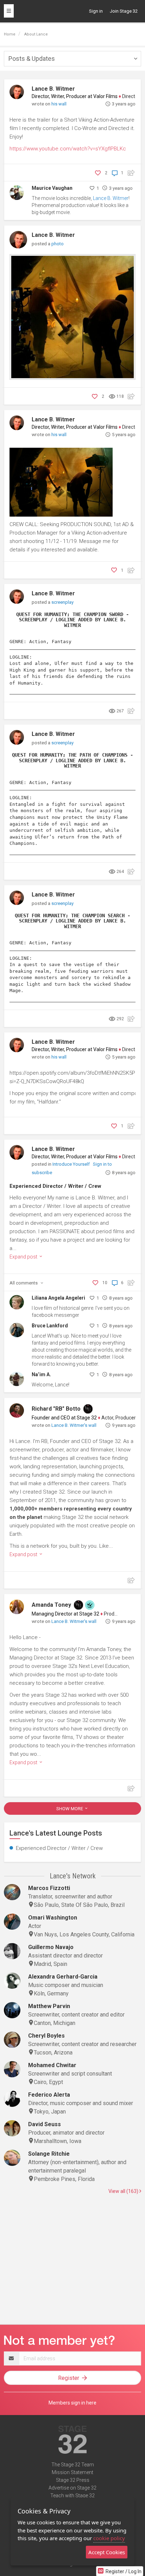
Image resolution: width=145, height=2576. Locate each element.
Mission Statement (72, 2472)
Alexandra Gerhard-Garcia (63, 1977)
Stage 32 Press (73, 2480)
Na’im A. (41, 1374)
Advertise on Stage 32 (72, 2488)
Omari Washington (53, 1918)
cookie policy (109, 2538)
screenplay (62, 602)
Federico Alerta (49, 2095)
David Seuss (45, 2124)
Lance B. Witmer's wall (74, 1425)
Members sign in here (72, 2403)
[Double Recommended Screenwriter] (90, 1605)
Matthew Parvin (49, 2006)
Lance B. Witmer (53, 89)
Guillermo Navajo (51, 1947)
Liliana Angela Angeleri (58, 1298)
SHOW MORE (70, 1809)
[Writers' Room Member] (88, 1409)
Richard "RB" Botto (56, 1409)
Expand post (24, 1257)
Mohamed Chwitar (52, 2065)
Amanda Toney (51, 1605)
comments (24, 1283)
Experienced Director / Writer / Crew (55, 1186)
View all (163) (124, 2191)
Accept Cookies (107, 2552)
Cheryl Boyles (46, 2036)
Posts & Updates (32, 59)
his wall (59, 104)
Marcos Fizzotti (49, 1888)
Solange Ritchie (49, 2154)
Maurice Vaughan (52, 188)
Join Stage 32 (124, 11)
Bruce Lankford (50, 1326)
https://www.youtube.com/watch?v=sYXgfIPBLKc (68, 149)
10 (105, 1283)
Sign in (96, 11)
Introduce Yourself (72, 1164)
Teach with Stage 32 (72, 2496)
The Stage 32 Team (73, 2465)
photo (58, 244)
